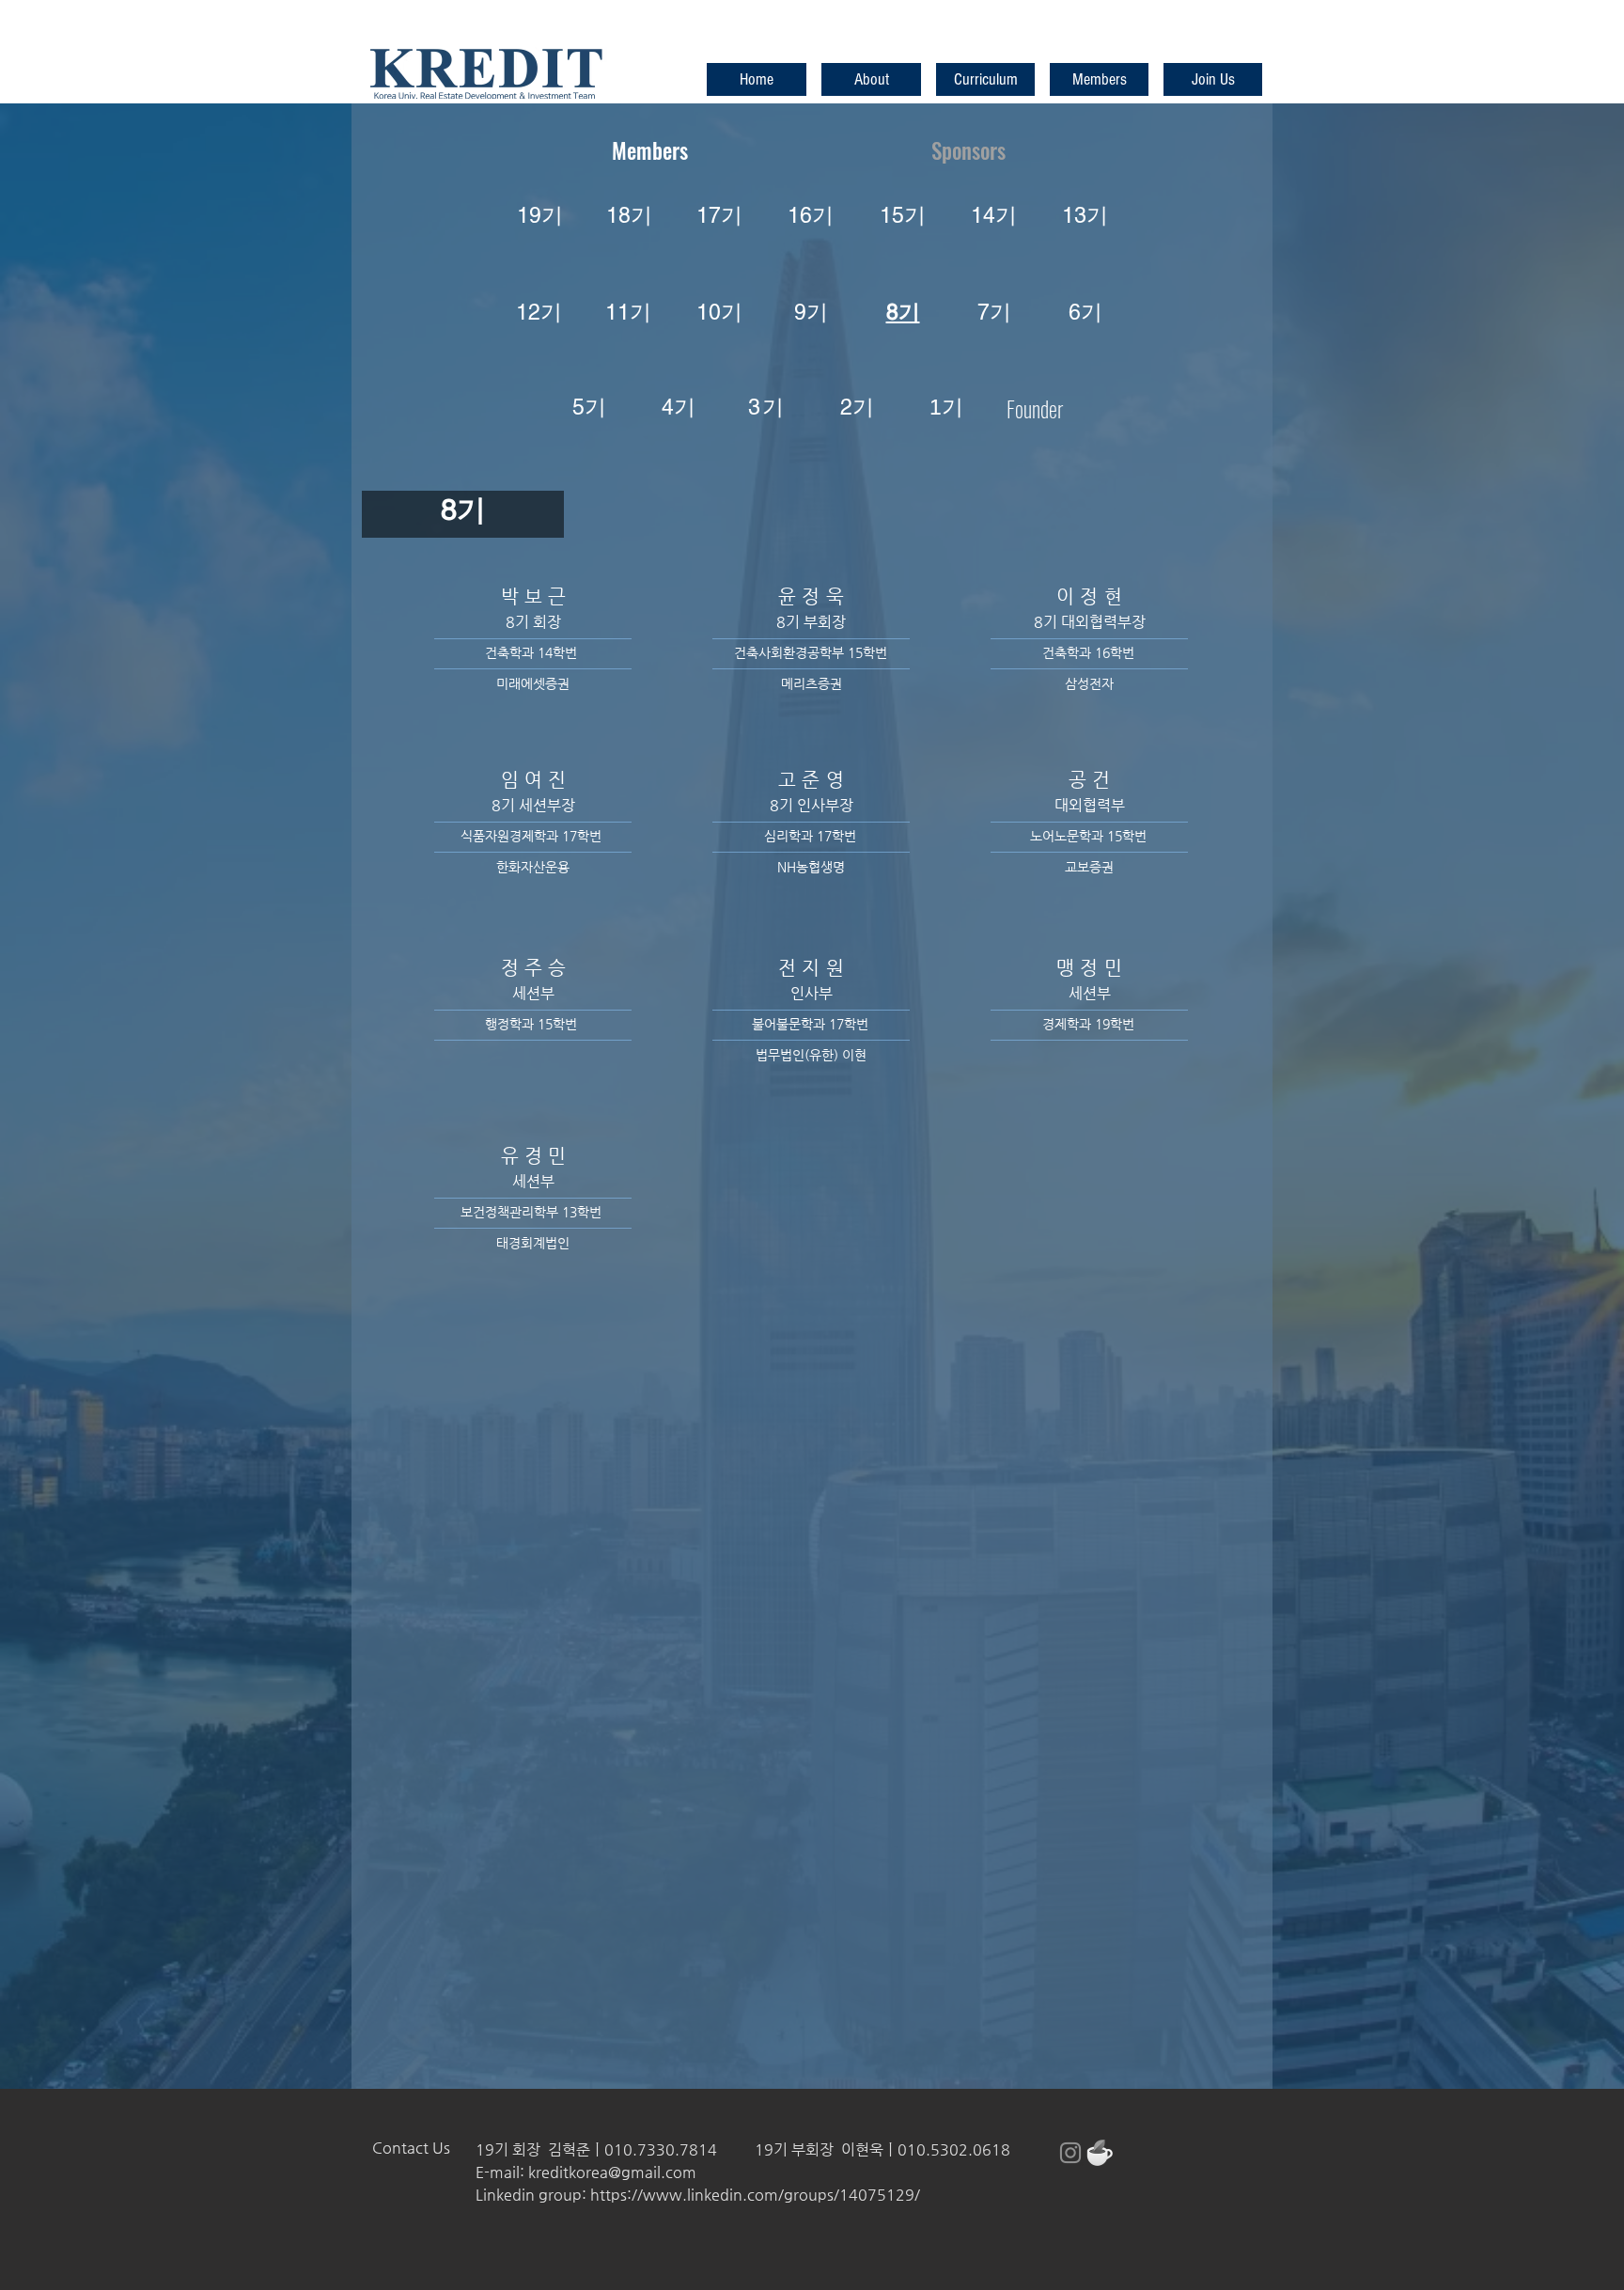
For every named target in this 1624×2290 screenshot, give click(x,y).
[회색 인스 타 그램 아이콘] (1070, 2153)
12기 (539, 312)
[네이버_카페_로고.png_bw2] (1100, 2153)
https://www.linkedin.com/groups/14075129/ (755, 2195)
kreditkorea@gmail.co (605, 2172)
